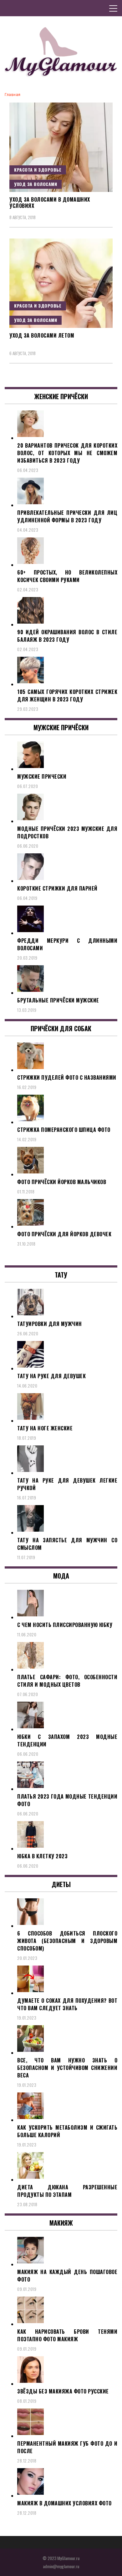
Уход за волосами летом (42, 335)
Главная (13, 95)
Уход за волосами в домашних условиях (50, 203)
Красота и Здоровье (38, 170)
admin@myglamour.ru (61, 2566)
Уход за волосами (36, 184)
